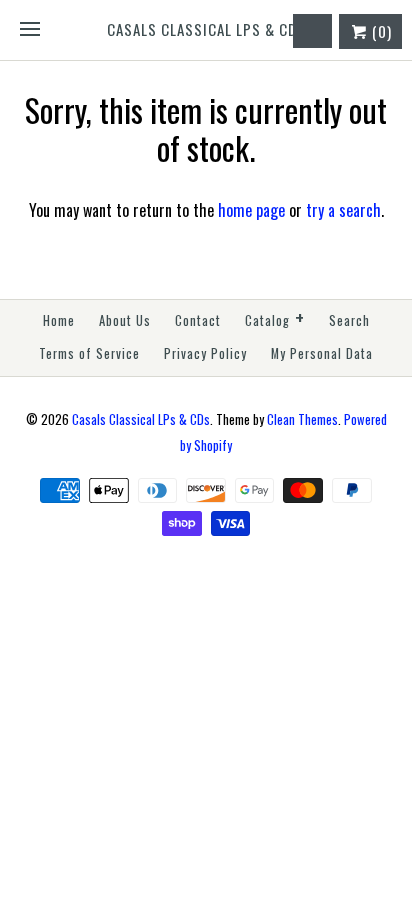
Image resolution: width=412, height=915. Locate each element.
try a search (343, 210)
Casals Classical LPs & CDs (141, 419)
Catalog (275, 318)
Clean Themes (302, 419)
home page (251, 210)
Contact (198, 320)
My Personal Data (322, 353)
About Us (125, 320)
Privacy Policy (205, 353)
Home (59, 320)
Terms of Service (89, 353)
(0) (380, 31)
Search (349, 320)
